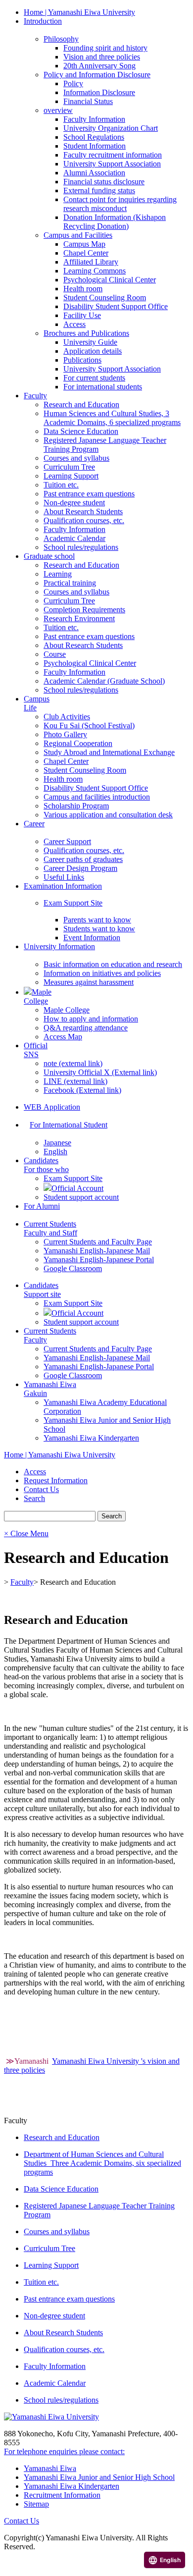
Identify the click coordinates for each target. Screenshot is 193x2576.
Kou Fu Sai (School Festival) (89, 725)
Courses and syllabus (76, 458)
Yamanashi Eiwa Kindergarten (91, 1438)
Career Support (67, 841)
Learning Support (71, 476)
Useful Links (64, 877)
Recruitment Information (62, 2495)
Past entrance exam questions (89, 494)
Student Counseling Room (105, 297)
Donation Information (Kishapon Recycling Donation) (115, 222)
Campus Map (84, 244)
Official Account (77, 1188)
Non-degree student (74, 503)
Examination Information (63, 886)
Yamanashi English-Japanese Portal (99, 1260)
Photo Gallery (65, 734)
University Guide (90, 342)
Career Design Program (80, 868)
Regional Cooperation (78, 743)
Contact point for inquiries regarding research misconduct (120, 204)
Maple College (67, 1010)
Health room (83, 289)
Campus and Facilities (78, 235)
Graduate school (49, 556)
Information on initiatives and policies (102, 973)
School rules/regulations (81, 547)
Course (55, 654)
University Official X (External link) (100, 1072)
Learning (58, 574)
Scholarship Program (76, 806)
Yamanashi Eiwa (50, 2468)
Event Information (92, 938)
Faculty (35, 396)
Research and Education (81, 404)
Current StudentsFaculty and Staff (50, 1228)
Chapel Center (86, 253)
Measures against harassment (89, 982)
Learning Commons (95, 271)
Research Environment (79, 618)
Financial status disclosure (104, 182)
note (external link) (73, 1063)
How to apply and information (91, 1019)
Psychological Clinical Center (110, 280)
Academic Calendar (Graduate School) (104, 681)
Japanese (57, 1143)
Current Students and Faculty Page (98, 1242)
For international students (103, 387)
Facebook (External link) (82, 1090)
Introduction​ (43, 21)
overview (58, 110)
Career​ (34, 824)
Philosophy (61, 39)
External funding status (99, 190)
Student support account (81, 1197)
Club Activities (67, 717)
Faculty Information (94, 119)
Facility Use (82, 315)
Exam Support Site (73, 903)
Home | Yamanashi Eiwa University (79, 12)
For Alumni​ (42, 1206)
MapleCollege (38, 996)
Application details (93, 351)
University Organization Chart (111, 128)
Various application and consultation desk (108, 815)
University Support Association (112, 164)
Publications (82, 360)
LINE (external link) (75, 1081)
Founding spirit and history (105, 48)
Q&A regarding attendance (86, 1028)
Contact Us (22, 2521)
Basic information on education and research (113, 964)
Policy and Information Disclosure (97, 75)
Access (74, 324)
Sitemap (36, 2504)
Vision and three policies (102, 57)
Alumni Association (94, 173)
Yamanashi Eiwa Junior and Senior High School (99, 2477)
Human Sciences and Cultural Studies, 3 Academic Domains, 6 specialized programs (112, 418)
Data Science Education (81, 431)
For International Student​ (69, 1125)
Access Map (63, 1037)
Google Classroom (73, 1268)
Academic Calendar (74, 538)
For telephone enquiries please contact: (64, 2451)
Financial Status (88, 101)
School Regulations (94, 137)
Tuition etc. (61, 485)
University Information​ (59, 946)
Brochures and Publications (86, 333)
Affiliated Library (91, 262)
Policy (73, 83)
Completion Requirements (84, 610)
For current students (94, 378)
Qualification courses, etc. (84, 520)
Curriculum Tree (69, 467)
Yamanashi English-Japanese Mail (97, 1251)
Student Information (95, 146)
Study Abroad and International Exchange (109, 752)
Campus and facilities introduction (97, 797)
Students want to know (99, 929)
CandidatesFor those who (46, 1165)
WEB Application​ (52, 1107)
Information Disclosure (99, 92)
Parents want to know (97, 920)
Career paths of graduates (83, 859)
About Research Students (83, 511)
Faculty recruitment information (113, 155)
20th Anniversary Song (99, 66)
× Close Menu (26, 1533)
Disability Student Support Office (116, 306)
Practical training (70, 583)
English (55, 1152)
